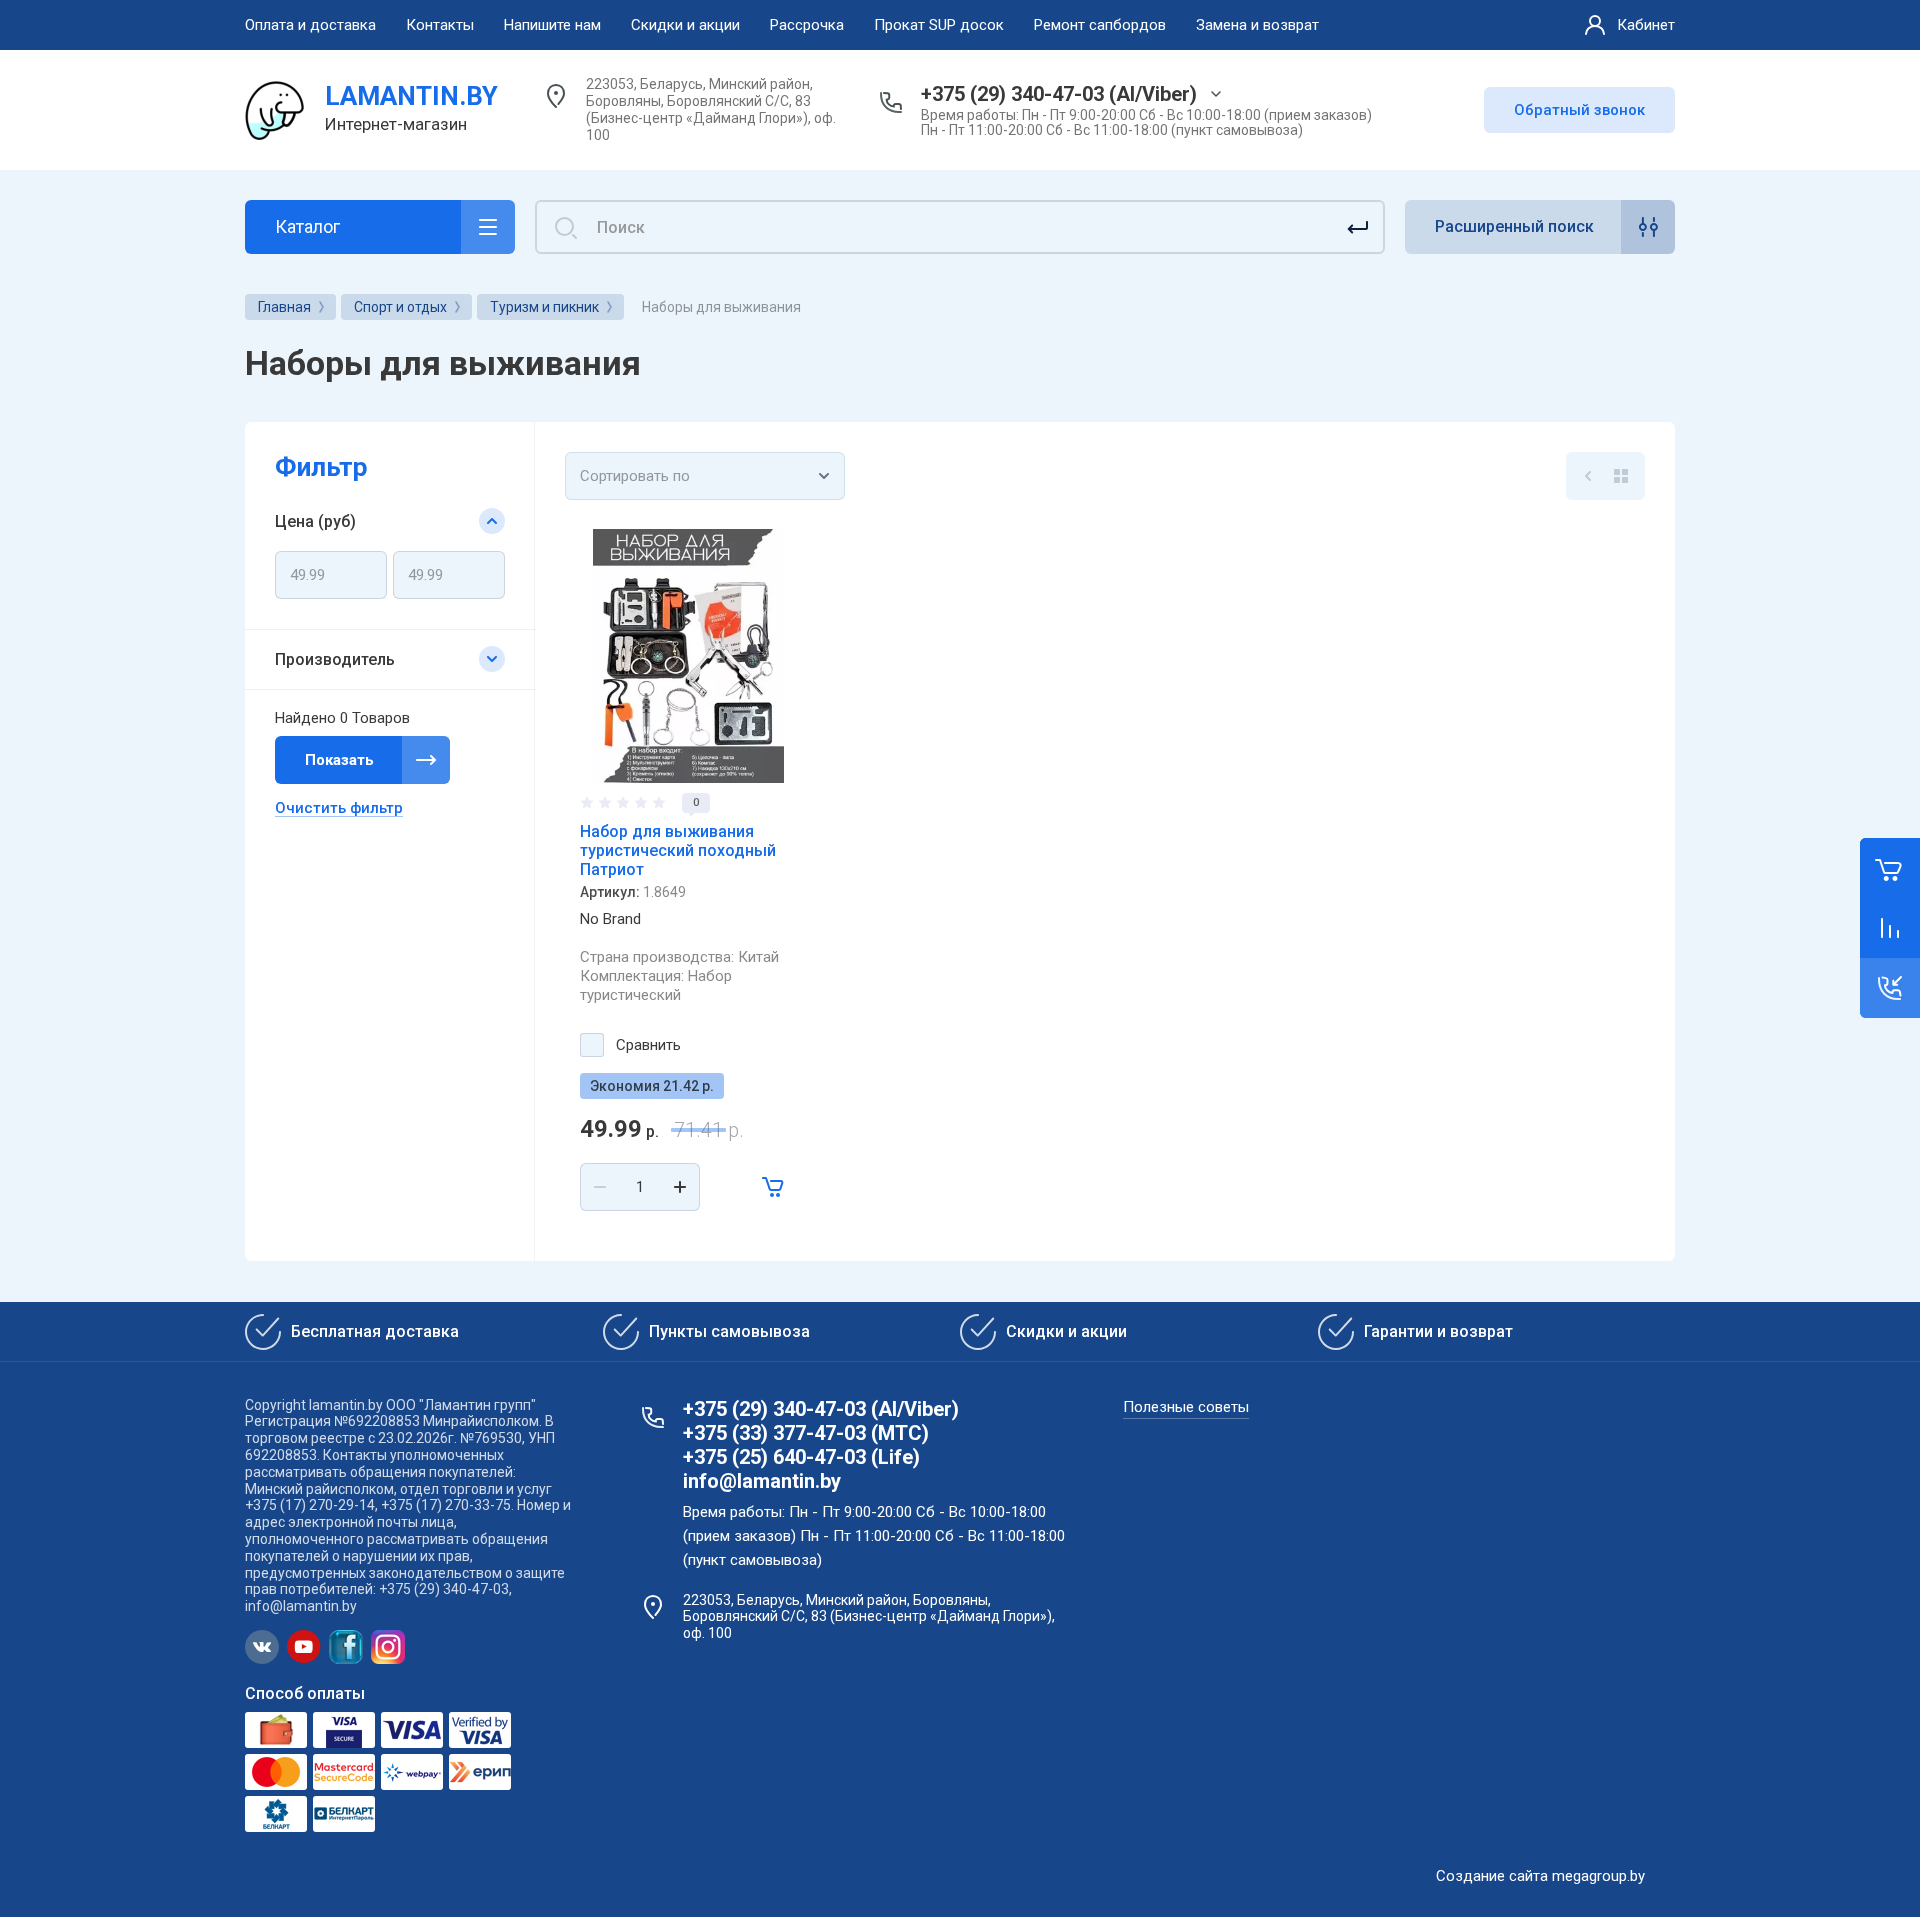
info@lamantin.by (762, 1481)
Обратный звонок (1579, 110)
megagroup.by (1598, 1876)
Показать (339, 760)
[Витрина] (1621, 476)
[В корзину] (774, 1187)
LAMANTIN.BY (411, 96)
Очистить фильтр (339, 808)
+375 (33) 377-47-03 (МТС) (806, 1433)
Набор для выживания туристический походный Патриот (678, 850)
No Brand (610, 919)
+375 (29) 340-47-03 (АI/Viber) (1059, 94)
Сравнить (648, 1045)
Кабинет (1646, 25)
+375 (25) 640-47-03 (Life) (801, 1457)
